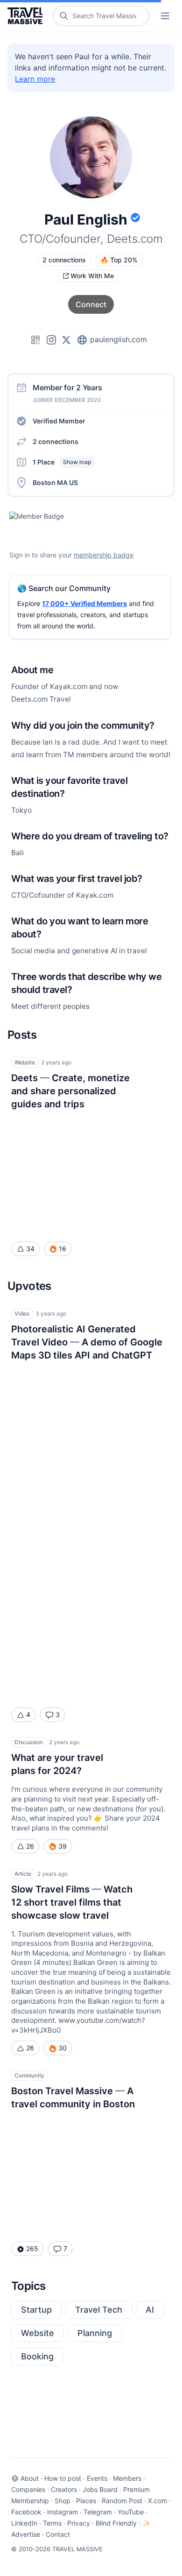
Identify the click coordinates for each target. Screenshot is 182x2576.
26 (30, 1846)
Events (97, 2478)
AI (150, 2310)
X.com (157, 2501)
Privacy (79, 2523)
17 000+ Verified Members (84, 603)
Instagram (63, 2512)
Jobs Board (100, 2489)
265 (32, 2249)
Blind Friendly (116, 2523)
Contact (58, 2534)
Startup (36, 2310)
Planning (95, 2333)
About (30, 2478)
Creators (64, 2489)
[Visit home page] (27, 16)
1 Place (62, 462)
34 (30, 1249)
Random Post (122, 2501)
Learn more (35, 79)
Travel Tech (99, 2310)
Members (127, 2478)
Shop (63, 2501)
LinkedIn (24, 2523)
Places (86, 2501)
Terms (52, 2523)
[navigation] (165, 16)
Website (38, 2333)
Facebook (26, 2512)
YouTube (131, 2512)
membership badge (104, 555)
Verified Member (59, 421)
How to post (63, 2478)
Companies (28, 2489)
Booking (37, 2356)
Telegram (98, 2512)
